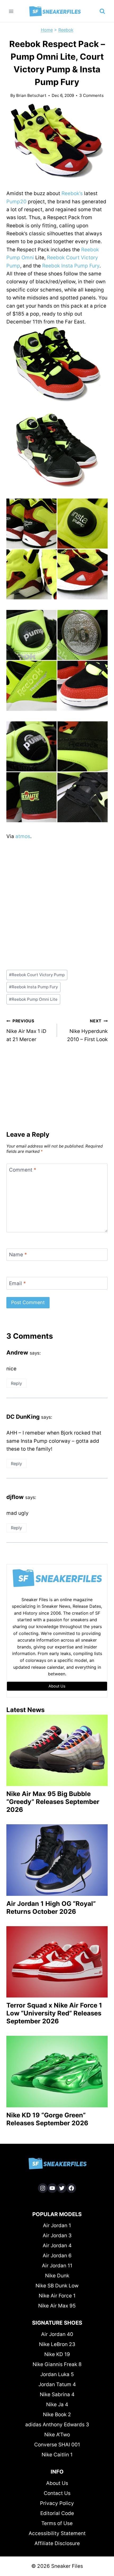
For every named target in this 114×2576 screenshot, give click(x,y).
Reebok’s (72, 193)
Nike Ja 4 (57, 2405)
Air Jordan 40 (57, 2334)
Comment (23, 1170)
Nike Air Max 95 (57, 2306)
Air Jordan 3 (57, 2236)
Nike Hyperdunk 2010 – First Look (87, 1030)
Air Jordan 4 (57, 2246)
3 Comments (91, 95)
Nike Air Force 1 (57, 2296)
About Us (57, 2483)
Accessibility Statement (57, 2533)
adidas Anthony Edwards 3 (57, 2425)
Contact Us (57, 2493)
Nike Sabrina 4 (57, 2394)
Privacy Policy (57, 2503)
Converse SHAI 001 (57, 2445)
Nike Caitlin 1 (57, 2455)
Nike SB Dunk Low (57, 2286)
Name (18, 1255)
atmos (23, 836)
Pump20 (16, 202)
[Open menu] (11, 11)
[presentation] (57, 1750)
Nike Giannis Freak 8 (57, 2364)
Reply (16, 1383)
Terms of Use (57, 2523)
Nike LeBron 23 (57, 2344)
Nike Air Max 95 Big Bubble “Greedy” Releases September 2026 (53, 1802)
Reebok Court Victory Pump (37, 975)
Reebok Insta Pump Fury (71, 266)
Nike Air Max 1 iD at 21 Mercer (26, 1030)
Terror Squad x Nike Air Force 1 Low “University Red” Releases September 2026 (54, 2013)
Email (17, 1283)
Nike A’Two (57, 2435)
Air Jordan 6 (57, 2256)
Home (47, 30)
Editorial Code (57, 2513)
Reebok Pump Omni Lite (33, 999)
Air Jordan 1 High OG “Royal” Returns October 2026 (51, 1908)
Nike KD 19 (57, 2354)
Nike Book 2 (57, 2415)
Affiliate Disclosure (57, 2543)
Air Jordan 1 (57, 2225)
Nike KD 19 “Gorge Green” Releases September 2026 (47, 2119)
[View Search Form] (102, 11)
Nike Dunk (57, 2276)
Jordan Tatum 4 (57, 2384)
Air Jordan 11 (57, 2266)
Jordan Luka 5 (57, 2374)
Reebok (66, 30)
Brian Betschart (31, 95)
